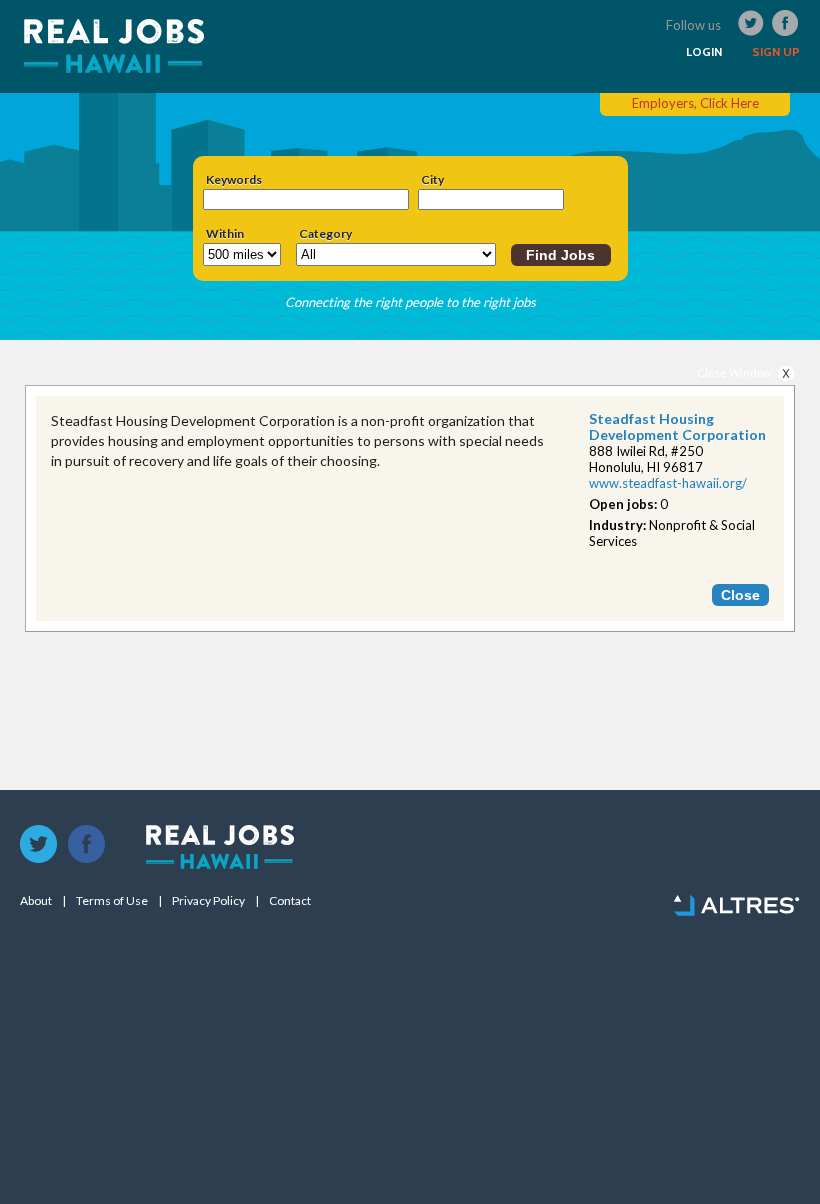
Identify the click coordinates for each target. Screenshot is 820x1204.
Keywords (234, 180)
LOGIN (704, 52)
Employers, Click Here (695, 103)
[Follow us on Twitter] (39, 845)
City (432, 180)
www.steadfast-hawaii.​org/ (668, 483)
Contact (290, 901)
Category (325, 234)
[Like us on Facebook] (87, 845)
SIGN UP (776, 52)
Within (225, 234)
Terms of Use (112, 901)
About (36, 901)
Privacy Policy (208, 901)
